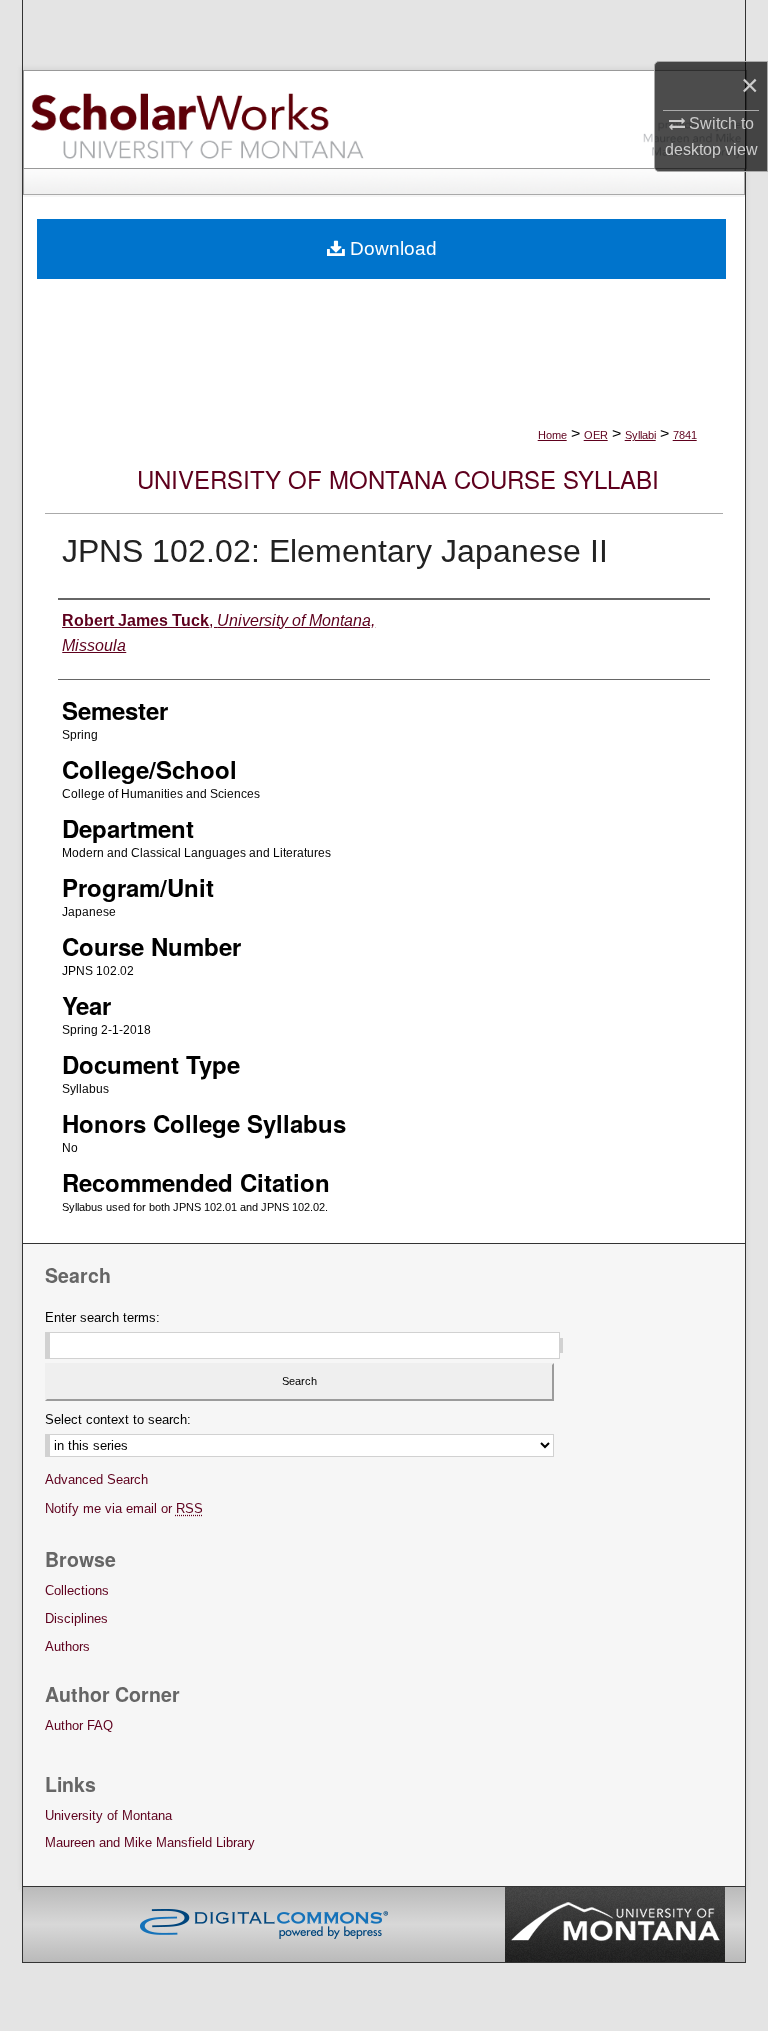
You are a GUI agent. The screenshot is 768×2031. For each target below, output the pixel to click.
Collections (77, 1590)
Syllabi (640, 435)
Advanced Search (96, 1479)
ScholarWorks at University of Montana (197, 119)
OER (596, 435)
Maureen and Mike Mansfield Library (150, 1842)
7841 (685, 435)
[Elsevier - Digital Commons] (264, 1924)
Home (552, 435)
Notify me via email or (124, 1508)
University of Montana (108, 1815)
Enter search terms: (102, 1317)
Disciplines (76, 1618)
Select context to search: (118, 1419)
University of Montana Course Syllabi (398, 478)
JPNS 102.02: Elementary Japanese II (335, 551)
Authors (67, 1646)
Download (391, 248)
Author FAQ (79, 1725)
